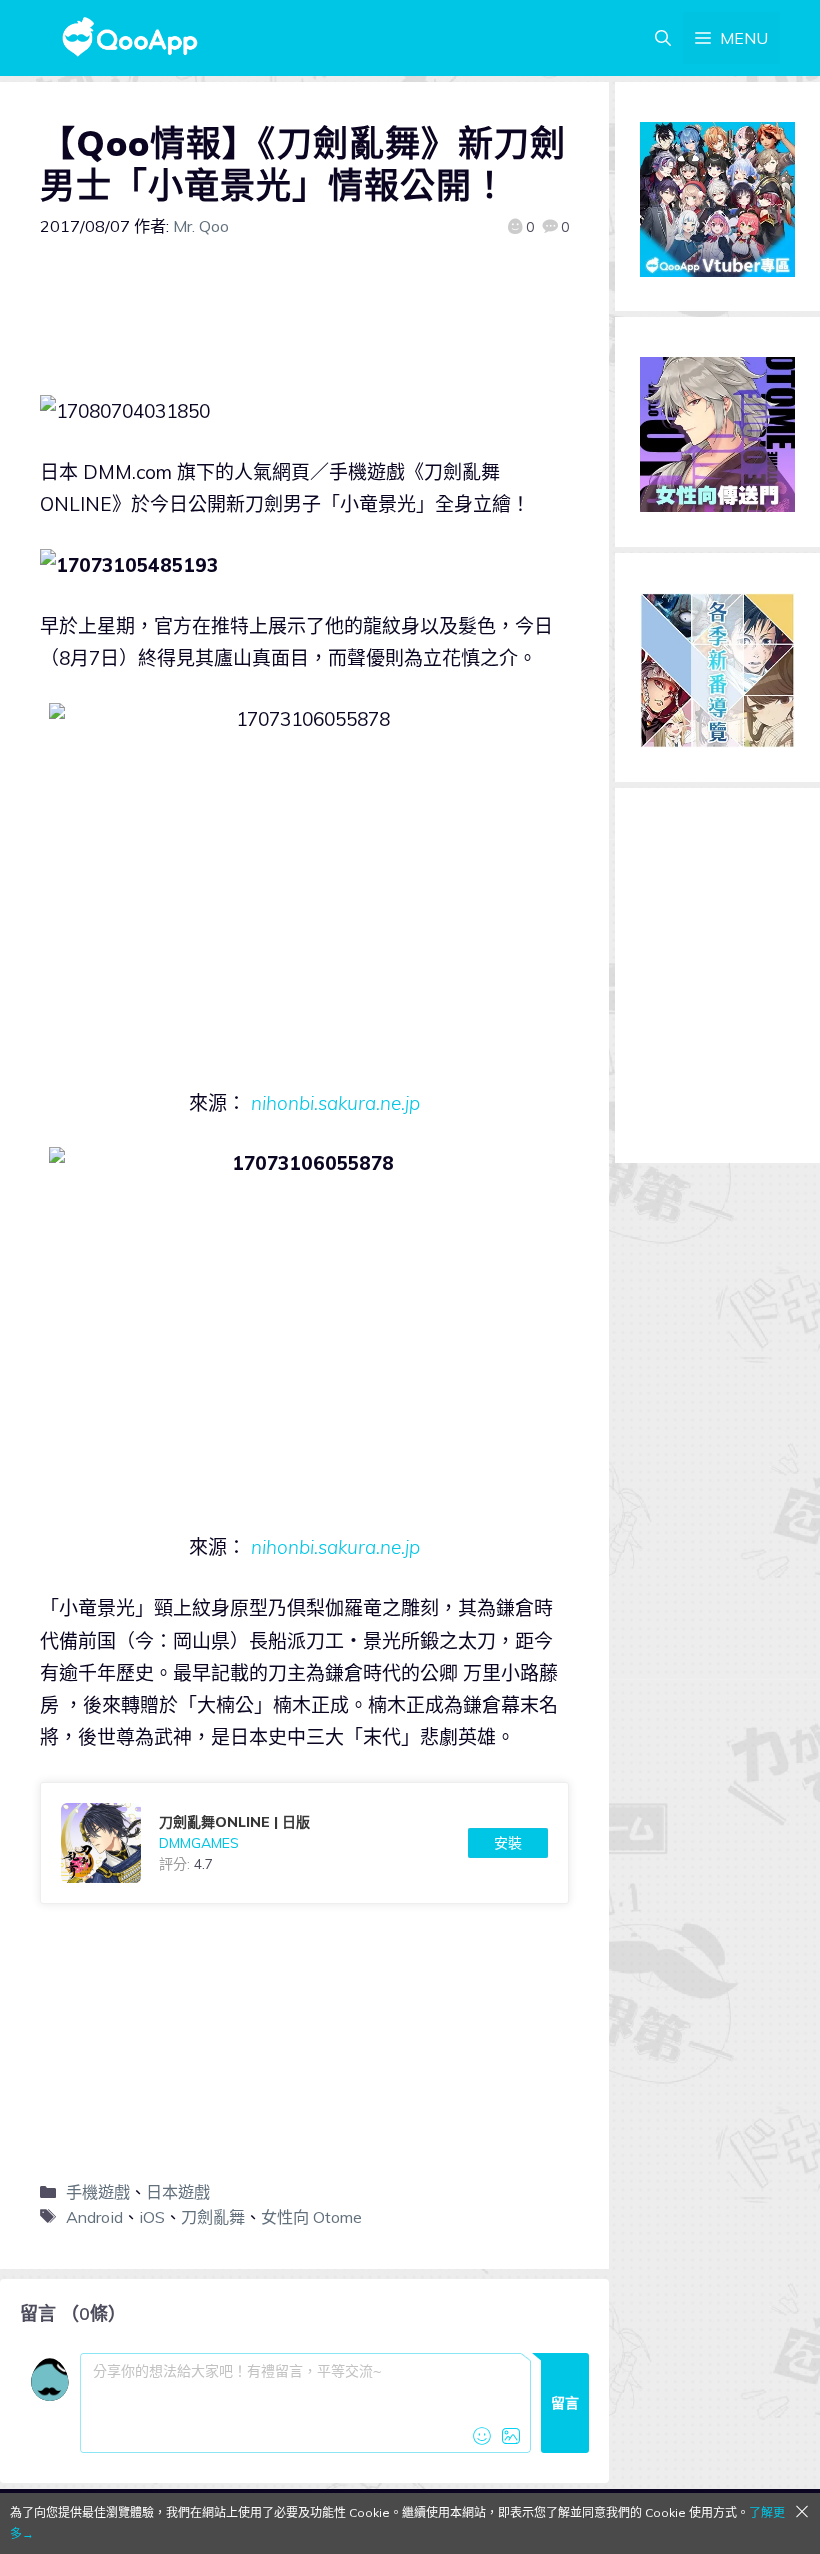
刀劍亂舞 (213, 2217)
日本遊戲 (178, 2192)
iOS (152, 2217)
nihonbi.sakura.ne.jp (335, 1103)
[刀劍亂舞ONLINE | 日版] (304, 1843)
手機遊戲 (98, 2192)
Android (94, 2217)
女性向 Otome (311, 2217)
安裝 (508, 1843)
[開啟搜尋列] (663, 38)
